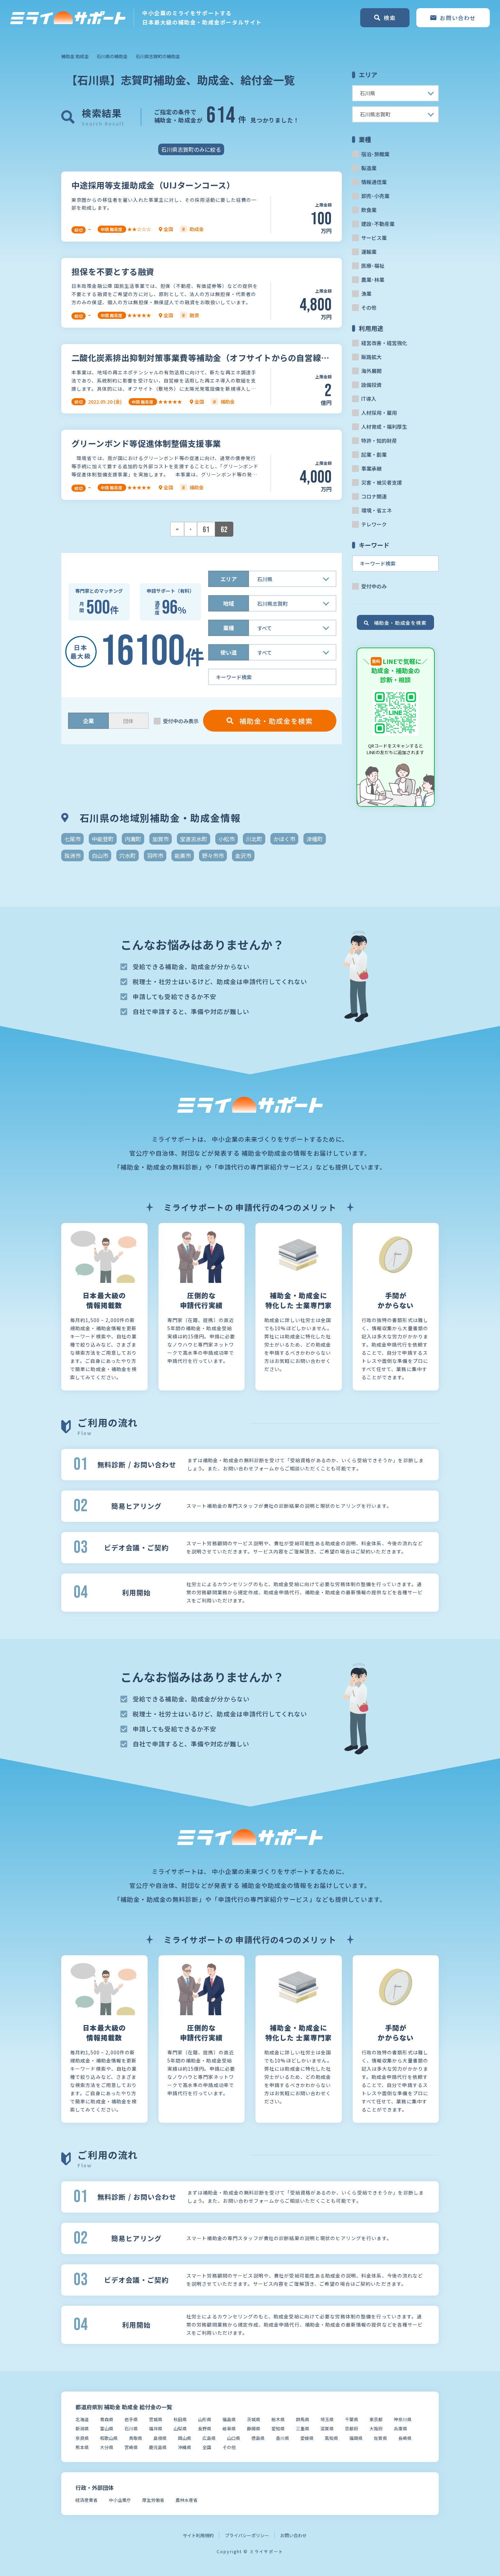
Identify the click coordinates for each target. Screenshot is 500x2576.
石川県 (131, 2428)
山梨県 (180, 2428)
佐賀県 (380, 2438)
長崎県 (405, 2438)
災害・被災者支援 (382, 482)
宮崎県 (131, 2447)
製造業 (369, 168)
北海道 (82, 2419)
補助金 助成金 (75, 56)
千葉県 (352, 2419)
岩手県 (131, 2419)
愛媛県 (307, 2438)
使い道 (229, 652)
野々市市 (213, 855)
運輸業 (369, 252)
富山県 (107, 2428)
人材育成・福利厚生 (384, 427)
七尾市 (72, 839)
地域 (229, 603)
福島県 (229, 2419)
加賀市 (161, 839)
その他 (369, 307)
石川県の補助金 (112, 56)
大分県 (107, 2447)
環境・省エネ (377, 510)
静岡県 (254, 2428)
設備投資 (371, 385)
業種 (229, 628)
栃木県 (278, 2419)
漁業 (366, 294)
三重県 (303, 2428)
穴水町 (128, 855)
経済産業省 (87, 2500)
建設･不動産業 (378, 224)
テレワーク (374, 524)
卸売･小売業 (375, 196)
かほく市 (284, 839)
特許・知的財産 (379, 441)
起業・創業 (374, 454)
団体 (128, 721)
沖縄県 (185, 2447)
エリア (229, 579)
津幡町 (315, 839)
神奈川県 (403, 2419)
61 (206, 530)
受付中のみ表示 (181, 721)
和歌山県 (109, 2438)
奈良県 (82, 2438)
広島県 (209, 2438)
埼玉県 (327, 2419)
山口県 (234, 2438)
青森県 (107, 2419)
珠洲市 (72, 855)
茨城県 (254, 2419)
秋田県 (180, 2419)
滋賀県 (327, 2428)
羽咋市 (155, 855)
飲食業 (369, 210)
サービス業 (374, 238)
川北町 (254, 839)
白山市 (100, 855)
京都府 (352, 2428)
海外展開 (371, 371)
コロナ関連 (374, 496)
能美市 (183, 855)
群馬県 (303, 2419)
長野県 (205, 2428)
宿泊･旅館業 (375, 154)
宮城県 (156, 2419)
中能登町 (103, 839)
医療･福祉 (373, 266)
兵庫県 (401, 2428)
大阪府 (376, 2428)
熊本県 (82, 2447)
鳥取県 (136, 2438)
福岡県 (356, 2438)
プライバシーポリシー (247, 2535)
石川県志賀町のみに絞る (191, 149)
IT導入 (369, 399)
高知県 (331, 2438)
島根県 (160, 2438)
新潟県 (82, 2428)
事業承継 (371, 468)
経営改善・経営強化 (384, 343)
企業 (88, 721)
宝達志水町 (194, 839)
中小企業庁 (120, 2500)
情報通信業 (374, 182)
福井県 (156, 2428)
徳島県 (258, 2438)
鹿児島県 (158, 2447)
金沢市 (243, 855)
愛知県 (278, 2428)
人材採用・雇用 (379, 413)
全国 (207, 2447)
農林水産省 (187, 2500)
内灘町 (133, 839)
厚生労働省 (153, 2500)
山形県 (205, 2419)
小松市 (227, 839)
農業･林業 (373, 280)
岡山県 (185, 2438)
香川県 (282, 2438)
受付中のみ (374, 586)
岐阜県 (229, 2428)
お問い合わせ (294, 2535)
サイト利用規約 (198, 2535)
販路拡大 (371, 357)
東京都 (376, 2419)
